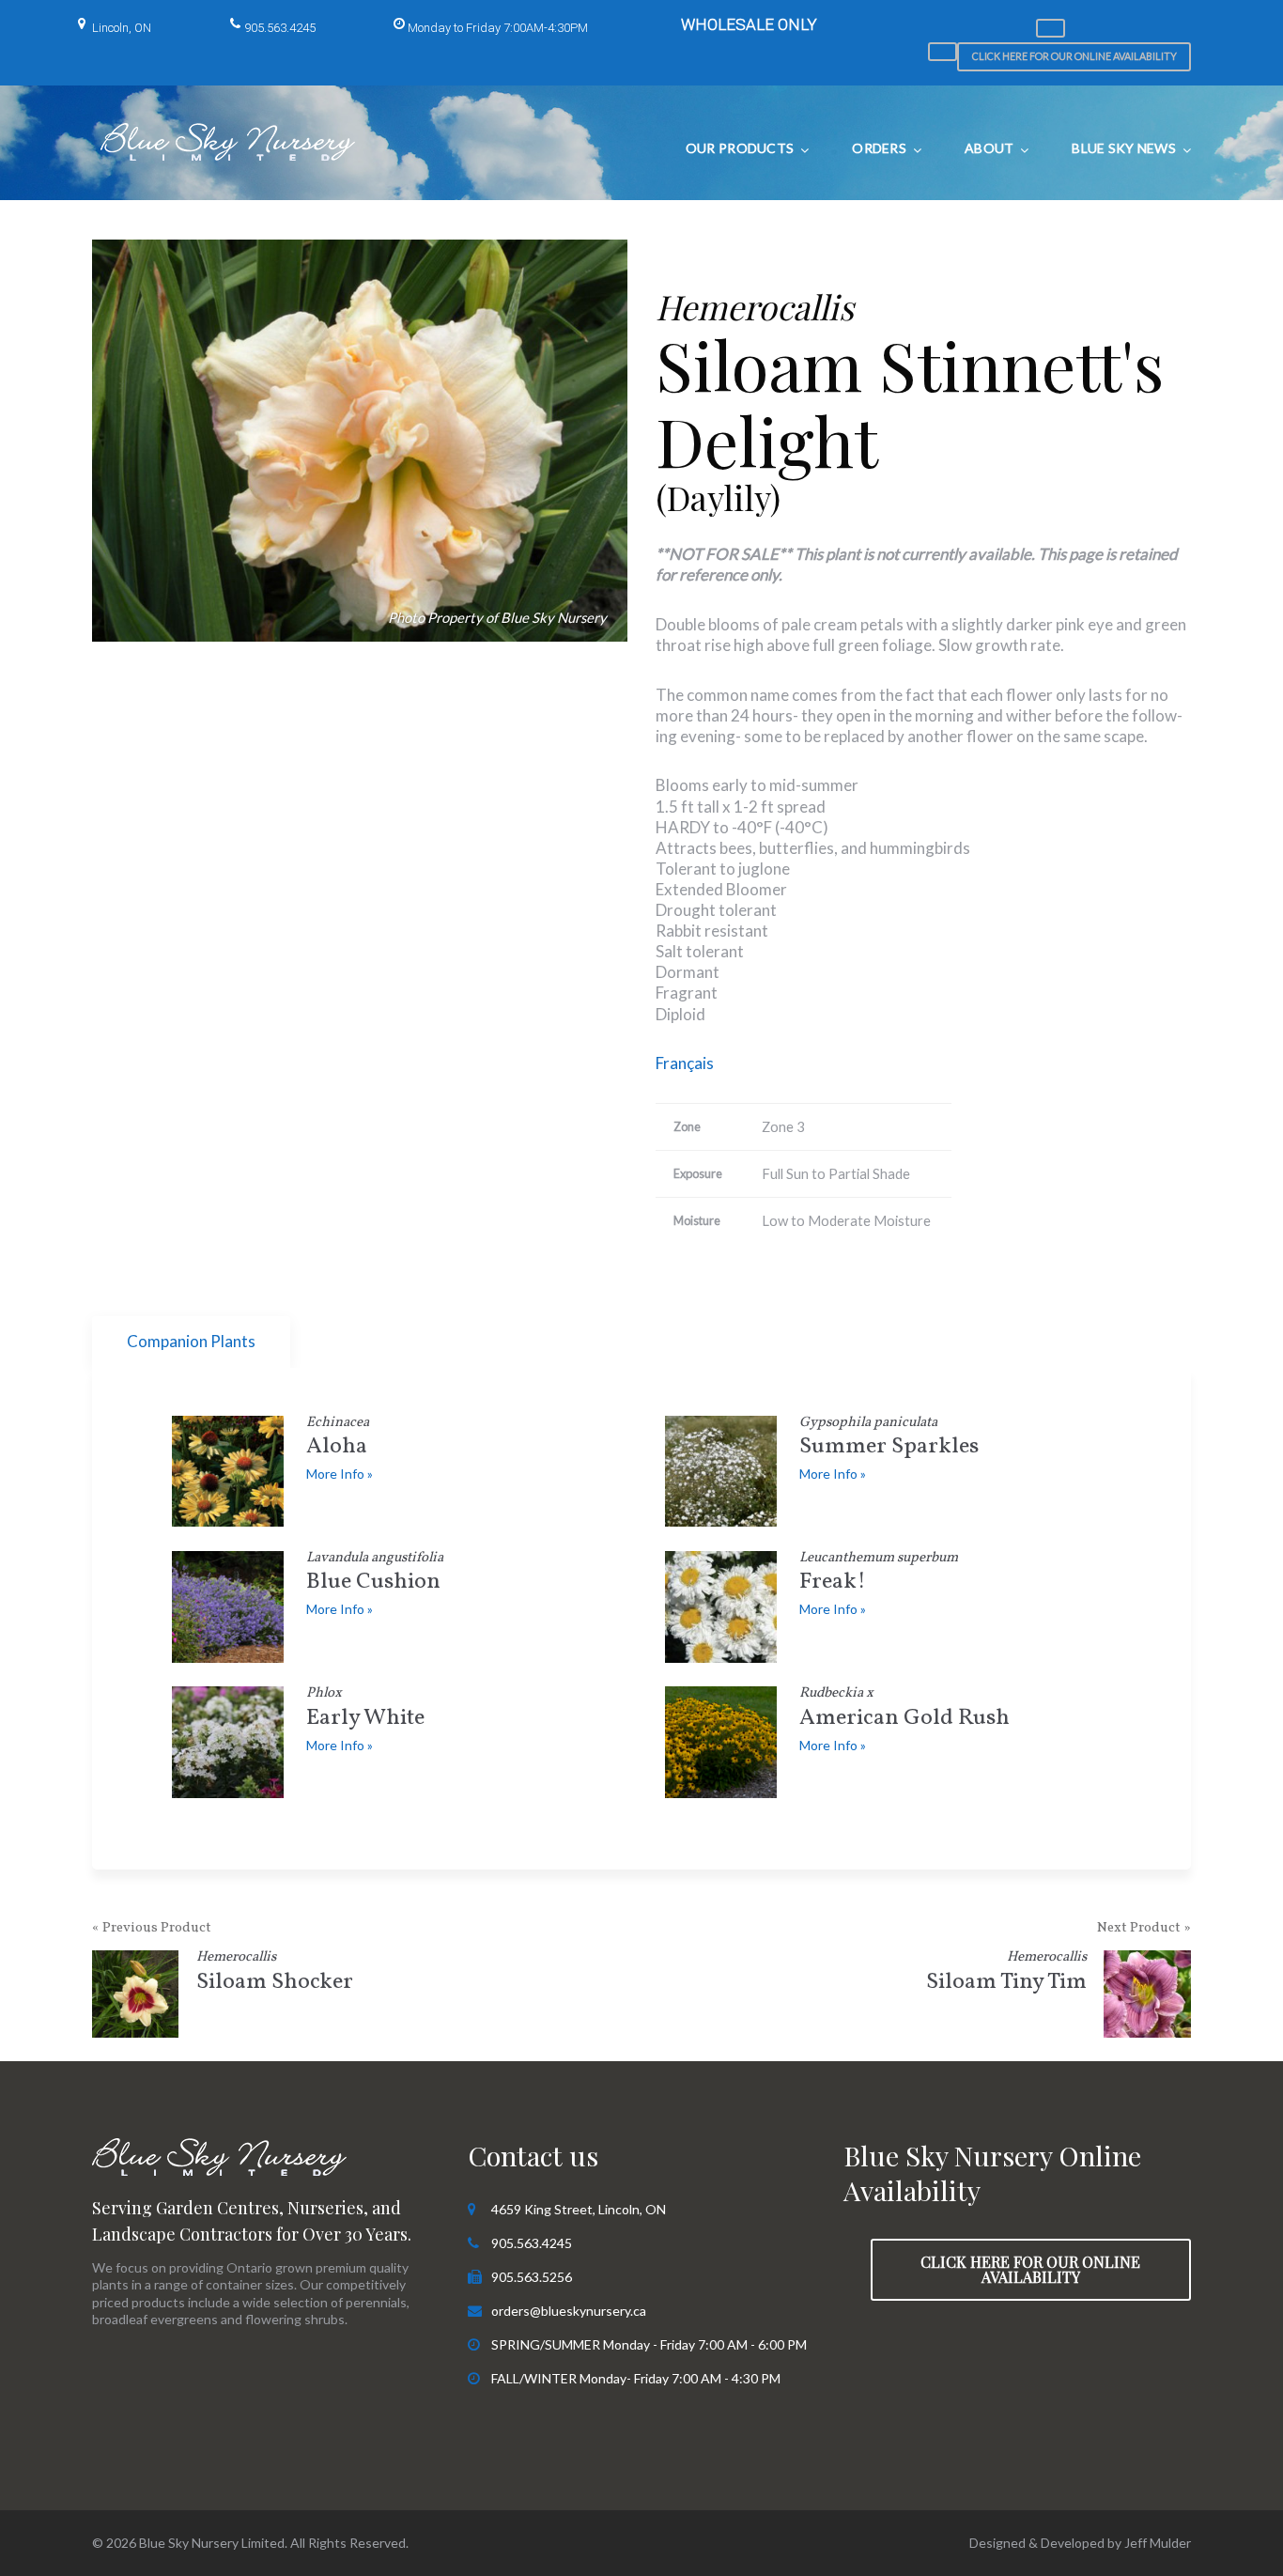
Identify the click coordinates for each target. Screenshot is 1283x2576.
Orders (879, 148)
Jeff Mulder (1158, 2543)
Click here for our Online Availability (1074, 56)
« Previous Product (152, 1928)
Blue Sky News (1124, 148)
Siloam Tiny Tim (1006, 1974)
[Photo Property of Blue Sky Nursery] (360, 441)
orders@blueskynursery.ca (569, 2311)
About (989, 148)
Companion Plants (191, 1341)
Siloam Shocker (275, 1974)
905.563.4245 (280, 28)
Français (685, 1063)
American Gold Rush (904, 1710)
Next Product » (1144, 1928)
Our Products (740, 148)
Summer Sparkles (889, 1440)
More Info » (340, 1474)
